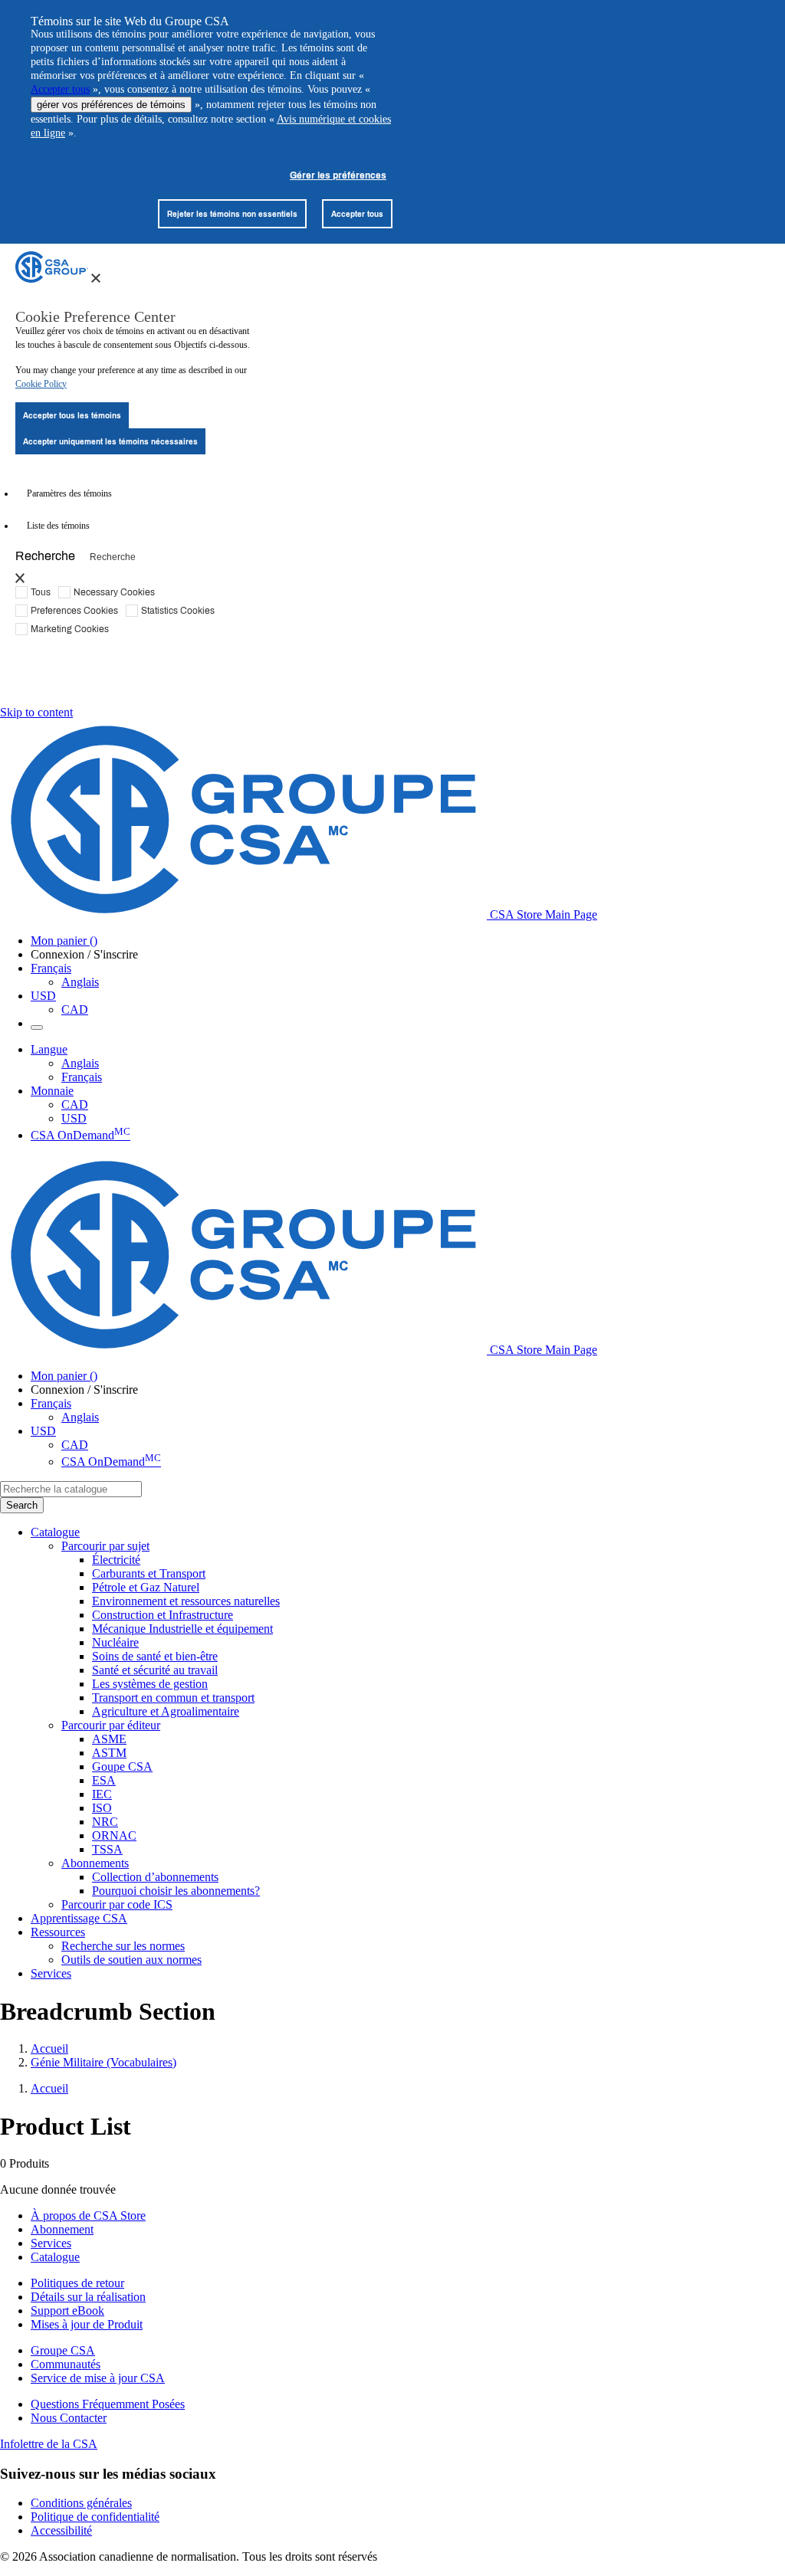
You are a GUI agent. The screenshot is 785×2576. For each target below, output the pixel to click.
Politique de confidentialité (95, 2517)
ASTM (109, 1753)
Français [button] (51, 968)
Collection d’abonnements (155, 1877)
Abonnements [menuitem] (95, 1863)
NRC (105, 1822)
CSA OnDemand (80, 1135)
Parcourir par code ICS (117, 1904)
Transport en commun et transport (173, 1698)
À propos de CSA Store (88, 2215)
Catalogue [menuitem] (55, 1532)
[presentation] (96, 278)
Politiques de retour (77, 2283)
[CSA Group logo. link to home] (52, 279)
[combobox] (71, 1489)
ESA (104, 1780)
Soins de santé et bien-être (155, 1656)
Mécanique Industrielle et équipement (182, 1629)
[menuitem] (438, 1560)
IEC (102, 1794)
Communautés (66, 2364)
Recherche (45, 555)
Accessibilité (61, 2530)
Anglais (80, 982)
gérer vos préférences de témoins (111, 105)
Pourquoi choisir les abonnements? (176, 1891)
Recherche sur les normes (123, 1946)
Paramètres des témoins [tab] (69, 493)
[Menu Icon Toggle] (37, 1027)
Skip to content (36, 712)
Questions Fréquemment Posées (108, 2404)
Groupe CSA (63, 2350)
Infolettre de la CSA (49, 2444)
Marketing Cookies (70, 628)
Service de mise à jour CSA (98, 2378)
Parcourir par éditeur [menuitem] (111, 1725)
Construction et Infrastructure (163, 1615)
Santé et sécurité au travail (155, 1670)
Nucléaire (115, 1642)
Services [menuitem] (51, 1973)
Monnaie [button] (52, 1091)
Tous (41, 592)
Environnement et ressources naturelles (186, 1601)
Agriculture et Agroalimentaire (166, 1711)
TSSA (107, 1849)
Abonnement (62, 2229)
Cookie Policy (41, 384)
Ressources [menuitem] (58, 1932)
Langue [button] (49, 1049)
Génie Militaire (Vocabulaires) (103, 2062)
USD (43, 996)
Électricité (116, 1560)
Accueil (49, 2048)
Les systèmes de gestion (150, 1684)
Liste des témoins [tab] (58, 526)
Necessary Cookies (114, 592)
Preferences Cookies (74, 610)
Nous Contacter (69, 2418)
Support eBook (67, 2311)
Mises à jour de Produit (87, 2324)
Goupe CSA (122, 1766)
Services (51, 2243)
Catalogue (55, 2257)
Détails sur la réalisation (88, 2297)
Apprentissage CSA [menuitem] (79, 1918)
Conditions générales (81, 2503)
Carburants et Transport (149, 1573)
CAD (75, 1009)
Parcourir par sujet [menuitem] (105, 1546)
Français (82, 1077)
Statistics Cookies (178, 610)
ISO (102, 1808)
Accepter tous (60, 89)
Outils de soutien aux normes (131, 1960)
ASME (109, 1739)
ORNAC (114, 1835)
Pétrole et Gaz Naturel (146, 1587)
